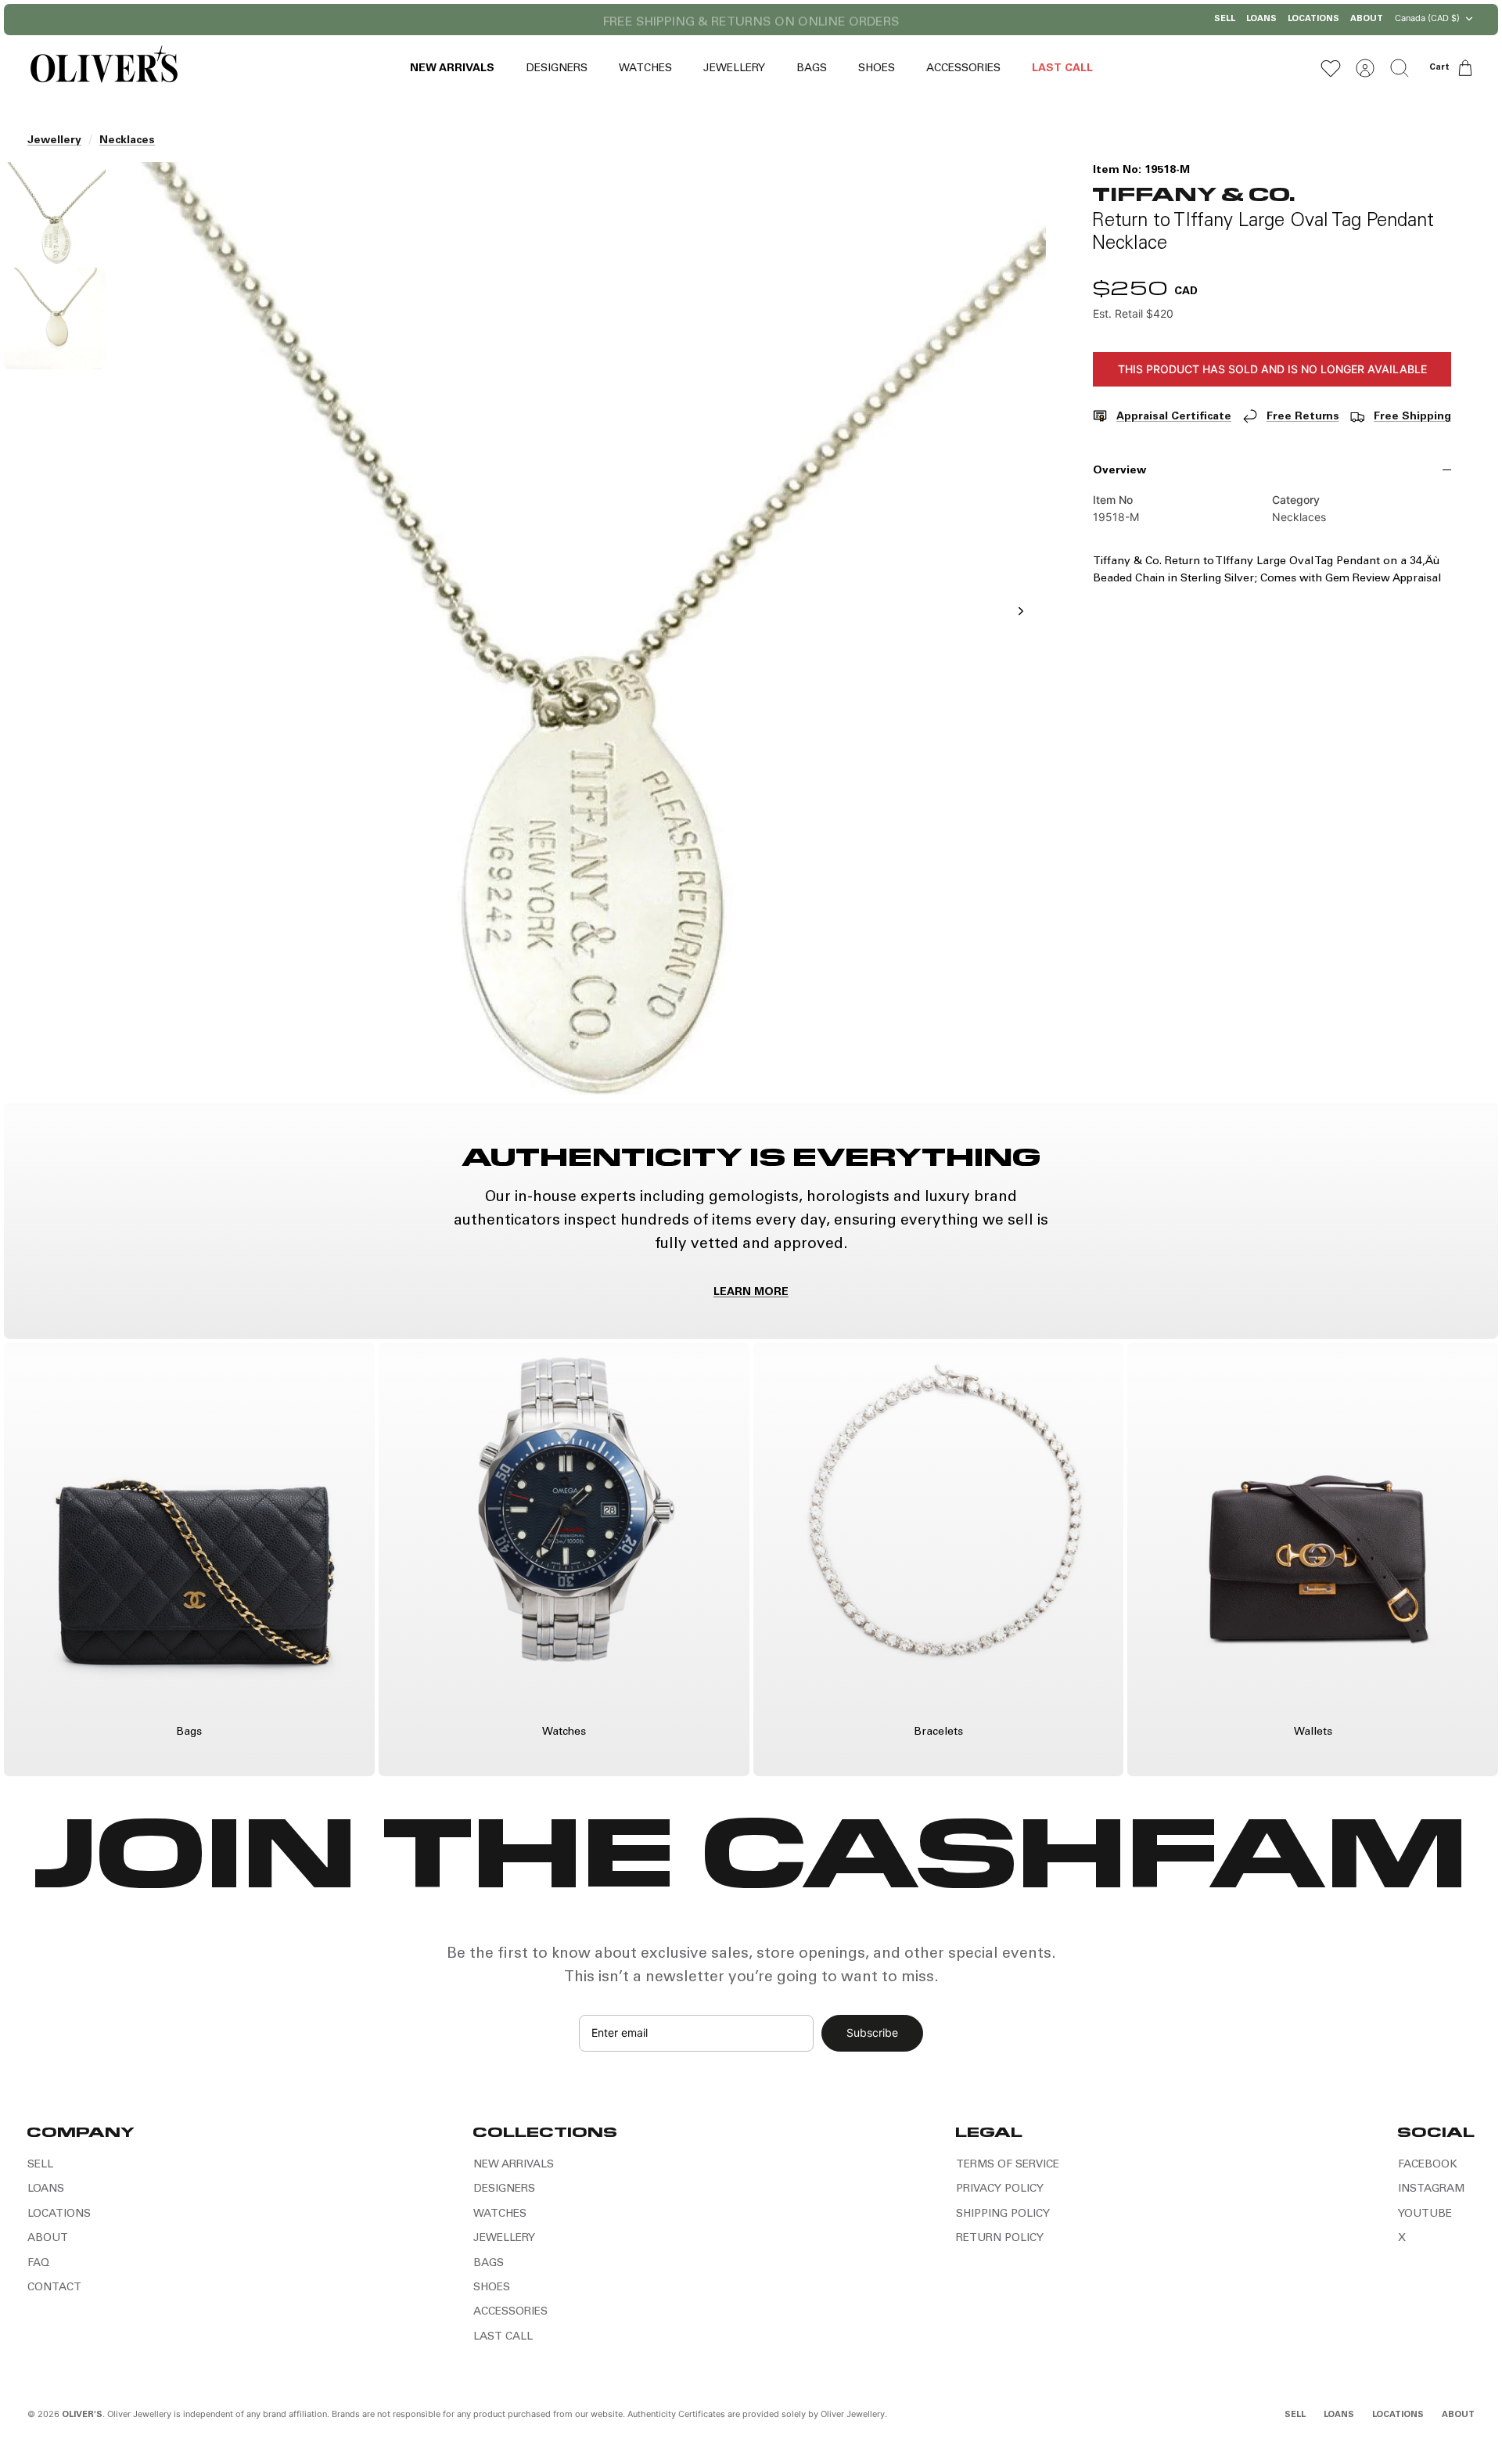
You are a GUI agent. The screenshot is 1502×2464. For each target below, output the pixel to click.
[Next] (911, 20)
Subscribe (872, 2032)
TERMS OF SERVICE (1008, 2165)
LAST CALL (1062, 69)
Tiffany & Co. (1194, 193)
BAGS (812, 69)
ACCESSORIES (963, 69)
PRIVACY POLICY (1000, 2189)
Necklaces (127, 141)
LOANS (1261, 19)
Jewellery (54, 141)
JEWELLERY (734, 69)
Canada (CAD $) (1427, 18)
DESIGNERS (557, 69)
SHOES (877, 69)
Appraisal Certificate (1174, 417)
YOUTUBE (1425, 2214)
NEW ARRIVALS (452, 69)
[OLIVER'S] (104, 68)
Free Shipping (1412, 417)
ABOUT (1367, 19)
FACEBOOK (1428, 2165)
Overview (1119, 471)
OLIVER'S (82, 2415)
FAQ (38, 2264)
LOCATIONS (1313, 19)
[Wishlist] (1331, 68)
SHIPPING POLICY (1003, 2214)
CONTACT (54, 2288)
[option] (580, 628)
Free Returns (1303, 417)
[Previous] (591, 20)
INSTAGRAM (1431, 2189)
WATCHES (645, 69)
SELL (1225, 19)
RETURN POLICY (1000, 2239)
